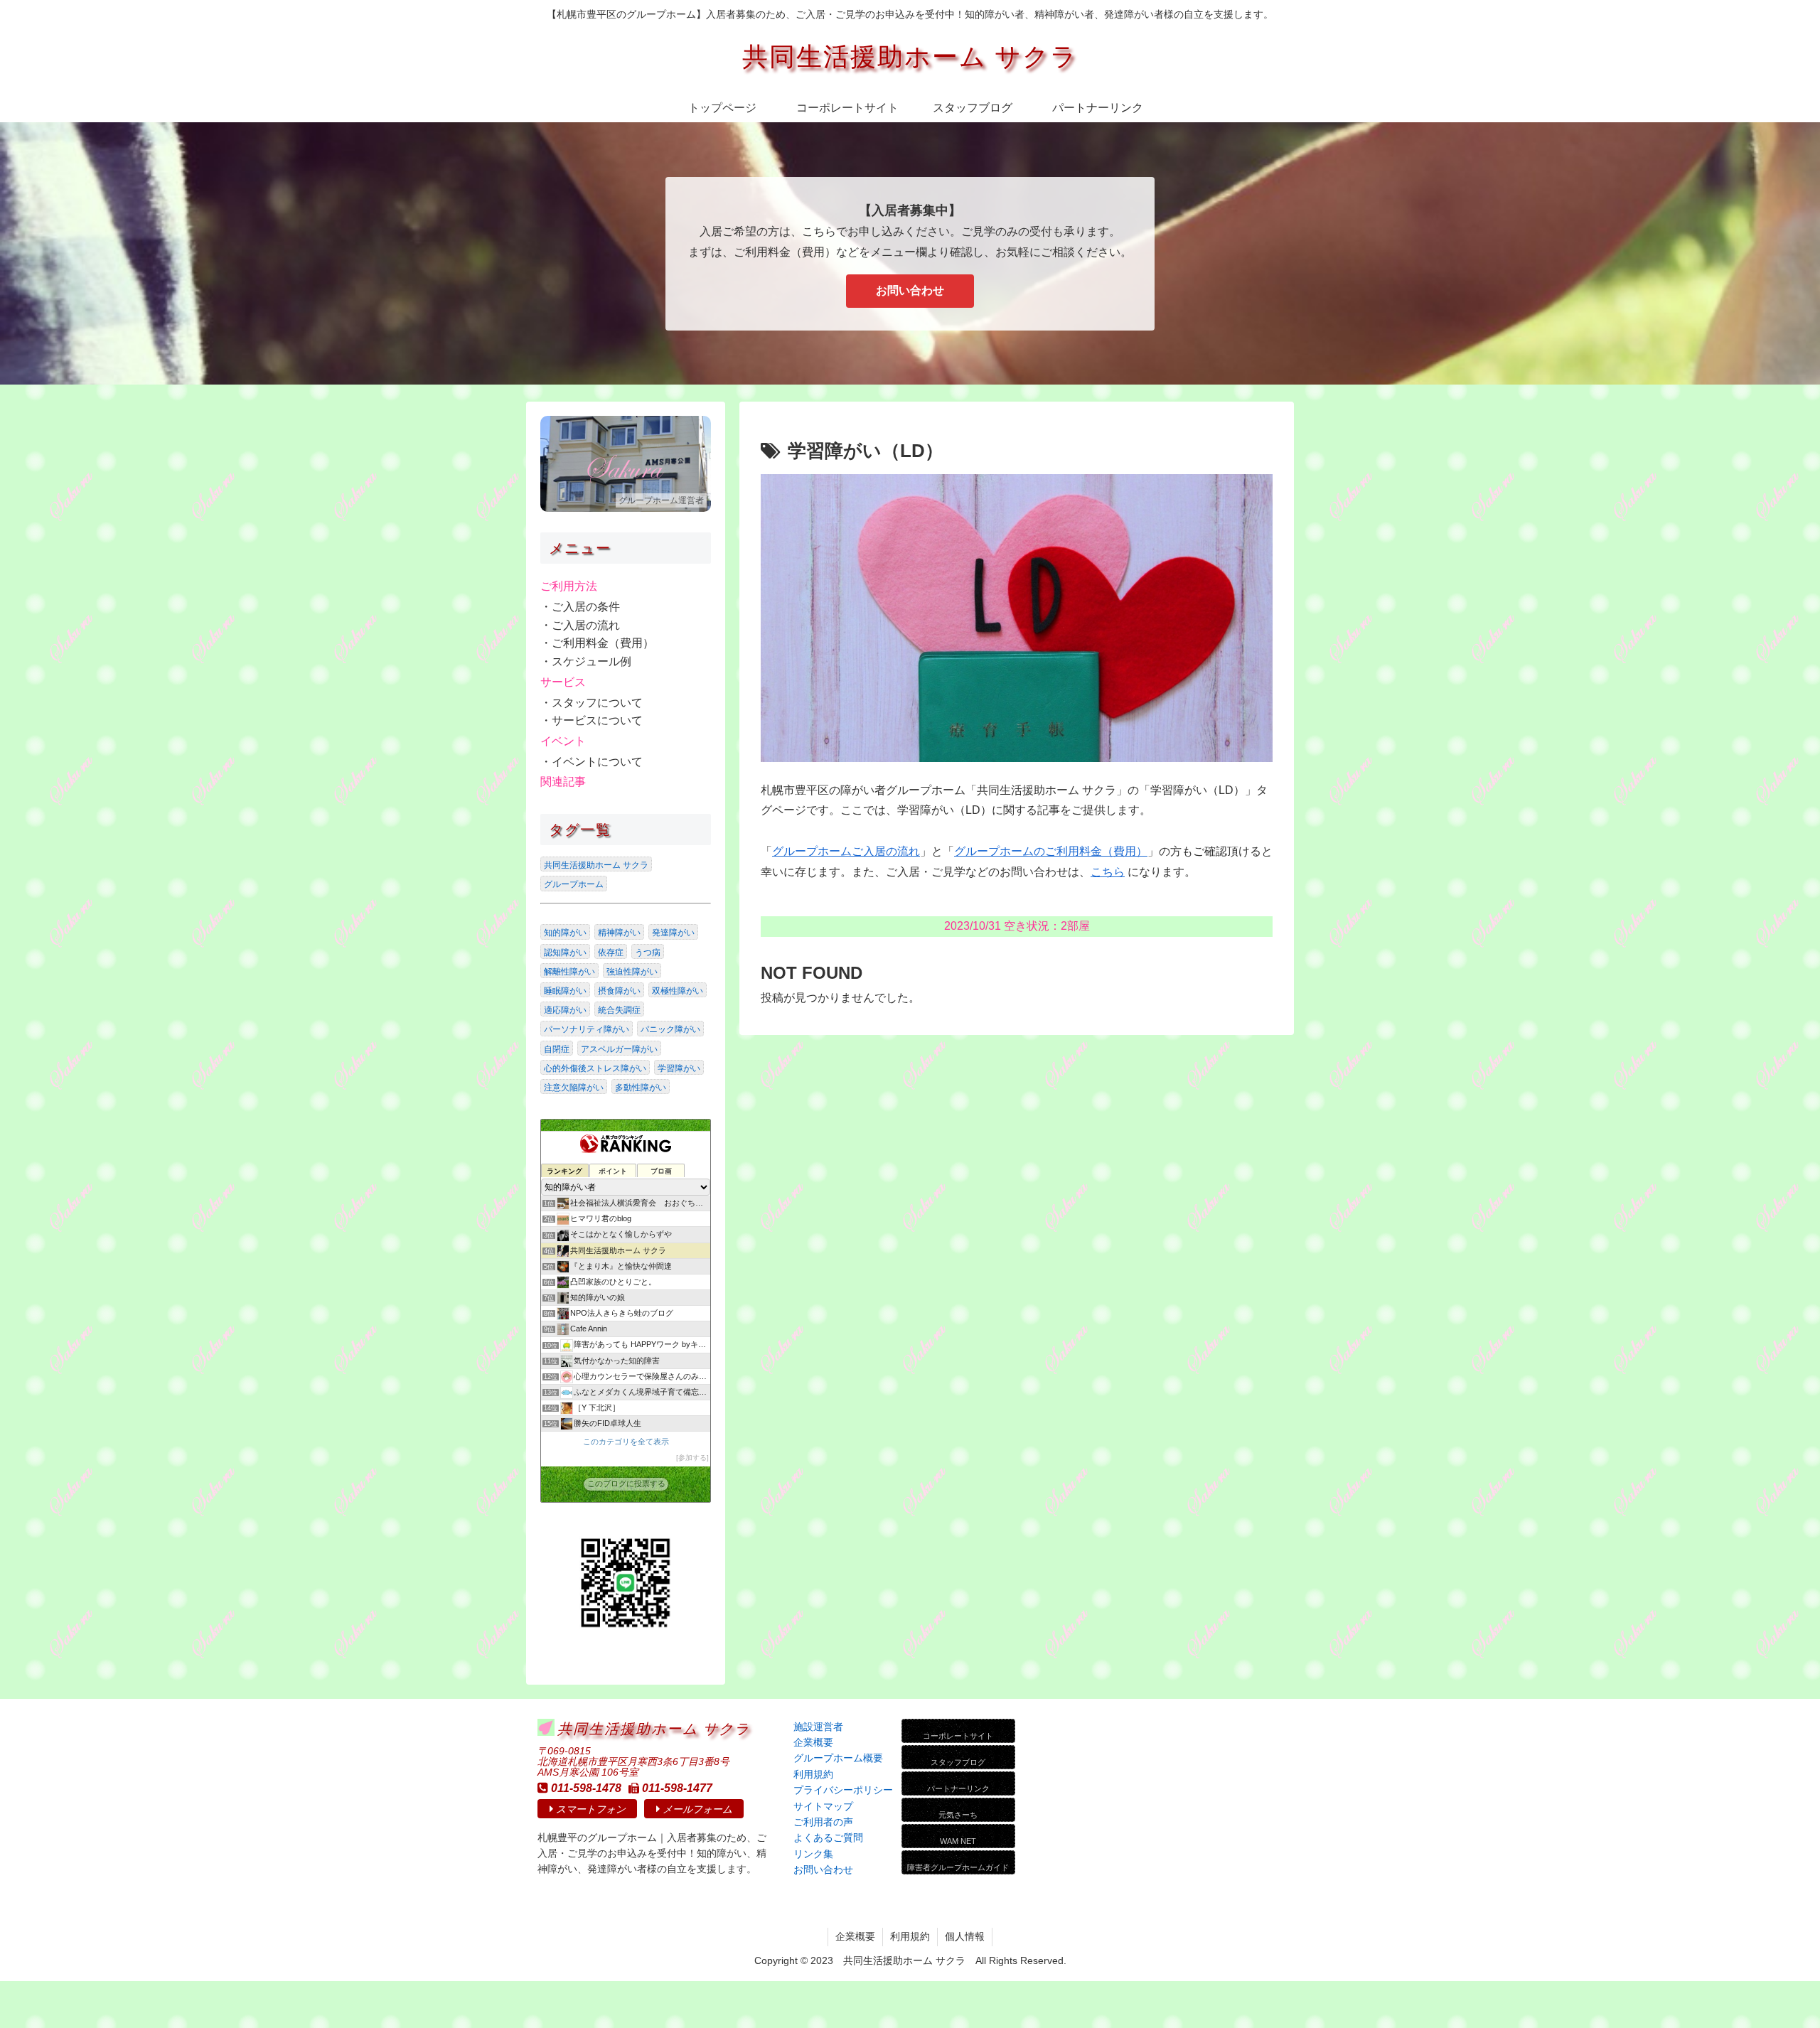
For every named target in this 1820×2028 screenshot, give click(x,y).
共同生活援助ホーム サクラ (596, 865)
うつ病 (648, 953)
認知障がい (565, 953)
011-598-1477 (677, 1788)
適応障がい (565, 1010)
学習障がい (679, 1068)
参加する (692, 1458)
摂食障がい (619, 991)
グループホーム (574, 884)
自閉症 (557, 1049)
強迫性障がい (632, 972)
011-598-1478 (586, 1788)
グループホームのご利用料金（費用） (1051, 851)
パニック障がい (670, 1029)
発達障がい (673, 933)
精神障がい (619, 933)
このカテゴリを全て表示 (626, 1442)
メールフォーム (697, 1809)
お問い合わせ (910, 290)
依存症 (611, 953)
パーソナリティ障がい (587, 1029)
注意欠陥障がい (574, 1088)
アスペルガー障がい (619, 1049)
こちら (1108, 872)
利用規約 (910, 1936)
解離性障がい (569, 972)
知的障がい (565, 933)
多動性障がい (641, 1088)
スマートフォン (591, 1809)
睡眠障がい (565, 991)
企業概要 (855, 1936)
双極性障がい (678, 991)
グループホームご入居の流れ (846, 851)
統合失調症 (619, 1010)
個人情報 (965, 1936)
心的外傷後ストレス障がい (595, 1068)
